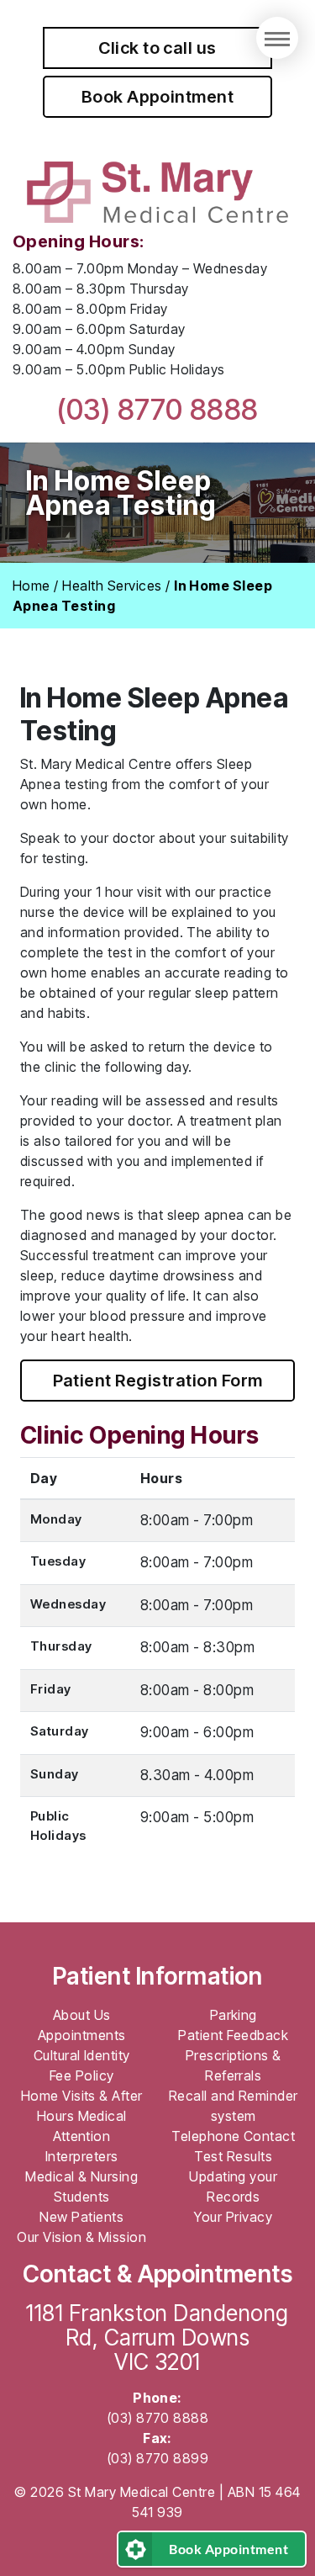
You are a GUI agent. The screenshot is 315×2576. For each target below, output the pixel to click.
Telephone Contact (233, 2136)
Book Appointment (158, 97)
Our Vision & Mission (81, 2237)
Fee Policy (82, 2075)
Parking (234, 2015)
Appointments (82, 2035)
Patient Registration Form (158, 1381)
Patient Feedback (233, 2035)
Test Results (233, 2156)
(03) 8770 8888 (157, 409)
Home (31, 586)
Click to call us (157, 48)
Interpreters (82, 2156)
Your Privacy (233, 2217)
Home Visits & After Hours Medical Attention (82, 2116)
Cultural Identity (82, 2055)
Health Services (112, 586)
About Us (82, 2015)
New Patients (81, 2217)
